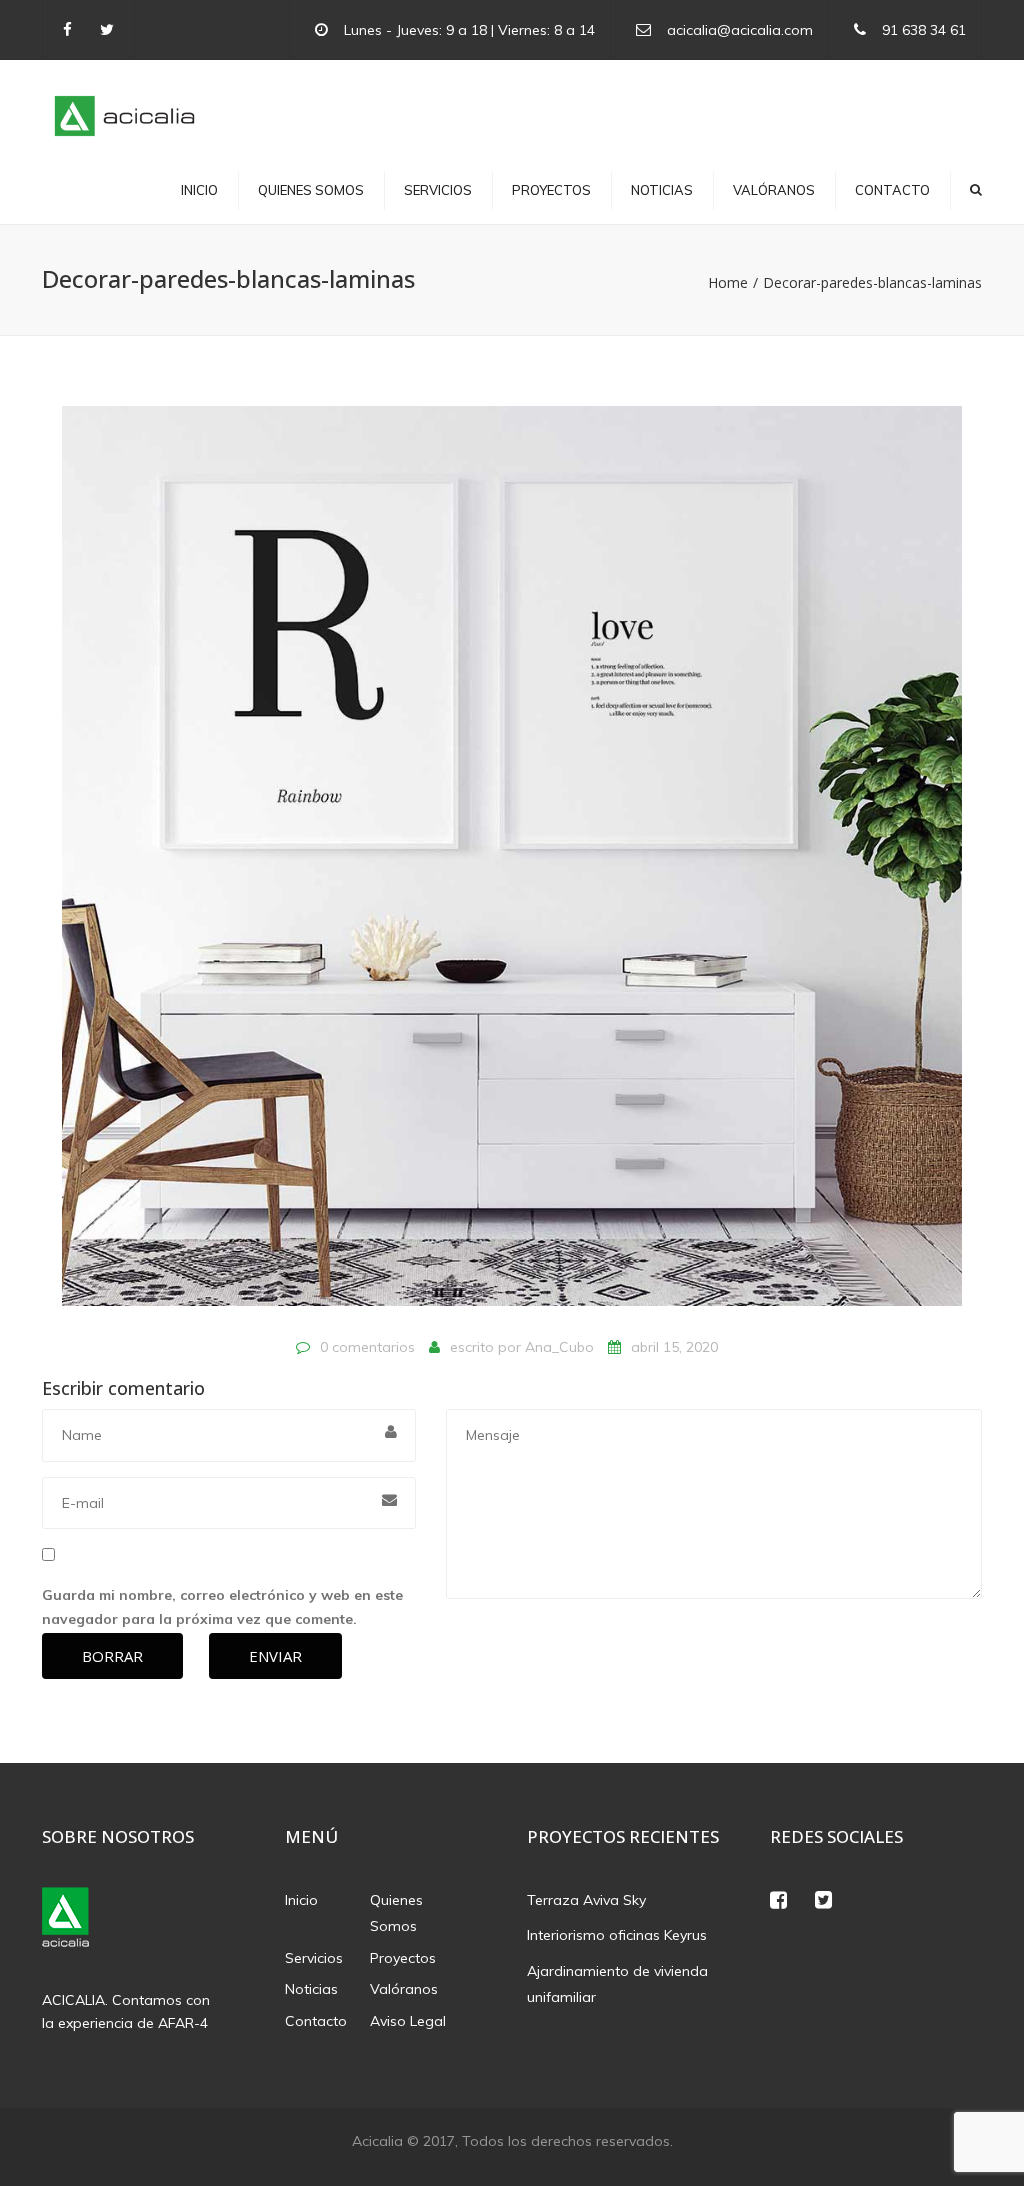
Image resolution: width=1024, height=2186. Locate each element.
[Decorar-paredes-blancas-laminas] (512, 865)
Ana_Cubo (559, 1347)
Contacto (892, 190)
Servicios (438, 190)
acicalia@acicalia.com (740, 30)
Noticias (662, 190)
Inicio (199, 190)
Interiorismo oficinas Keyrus (617, 1935)
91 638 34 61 (924, 30)
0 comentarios (367, 1347)
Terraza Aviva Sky (586, 1900)
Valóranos (774, 190)
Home (728, 282)
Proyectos (551, 190)
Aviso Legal (408, 2021)
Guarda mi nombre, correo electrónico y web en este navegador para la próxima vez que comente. (222, 1607)
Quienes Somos (311, 190)
